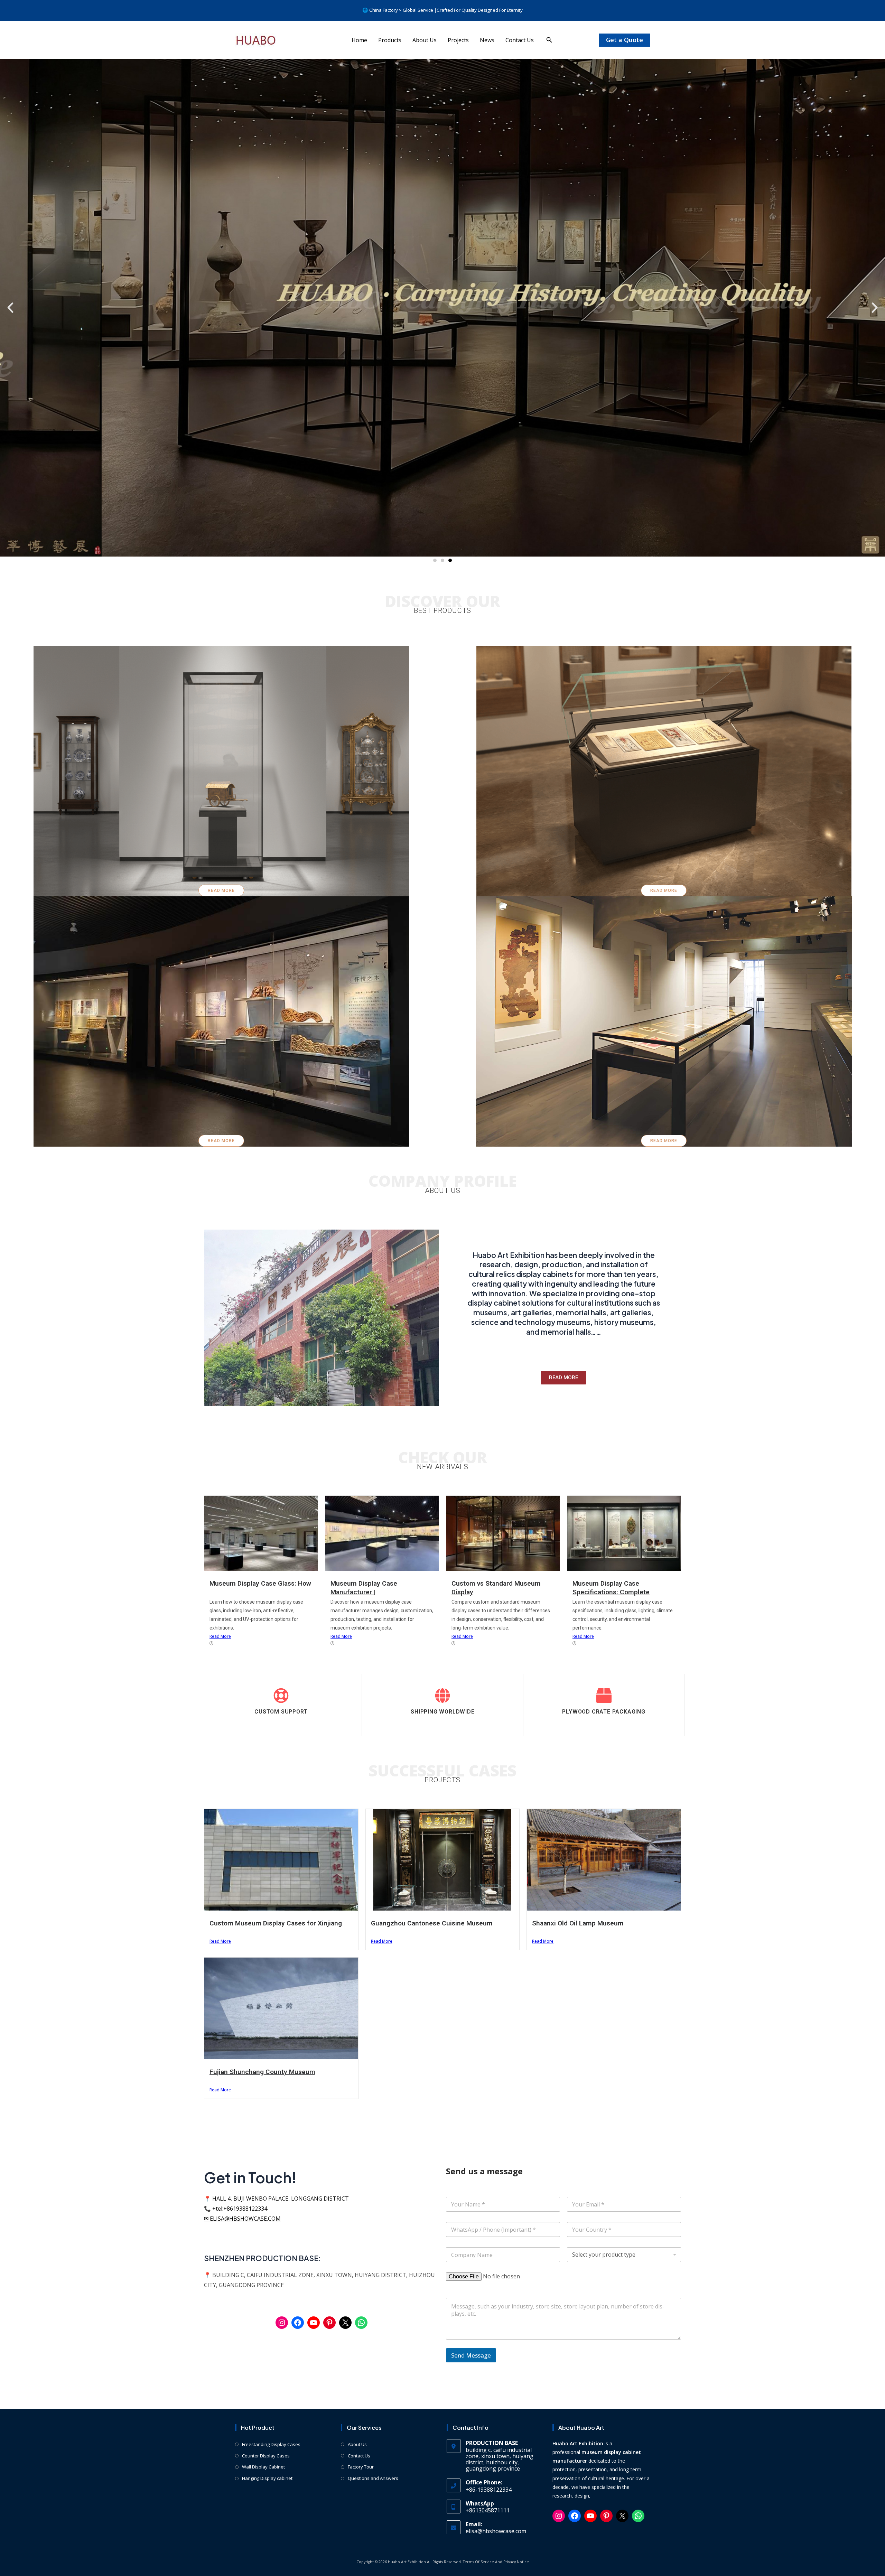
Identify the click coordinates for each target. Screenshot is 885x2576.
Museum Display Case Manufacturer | (364, 1588)
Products (390, 40)
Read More (220, 1636)
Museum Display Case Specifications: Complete (611, 1588)
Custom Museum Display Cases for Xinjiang (276, 1923)
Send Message (471, 2355)
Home (359, 40)
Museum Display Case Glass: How (260, 1583)
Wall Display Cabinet (263, 2467)
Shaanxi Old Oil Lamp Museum (578, 1923)
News (487, 40)
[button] (549, 40)
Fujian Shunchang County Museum (262, 2072)
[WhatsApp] (361, 2323)
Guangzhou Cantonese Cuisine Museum (432, 1923)
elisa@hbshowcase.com (496, 2531)
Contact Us (520, 40)
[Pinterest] (329, 2323)
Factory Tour (361, 2467)
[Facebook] (298, 2323)
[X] (345, 2323)
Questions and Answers (373, 2478)
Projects (458, 40)
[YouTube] (314, 2323)
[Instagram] (282, 2323)
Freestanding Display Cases (271, 2444)
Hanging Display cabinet (267, 2478)
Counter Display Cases (266, 2456)
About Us (425, 40)
